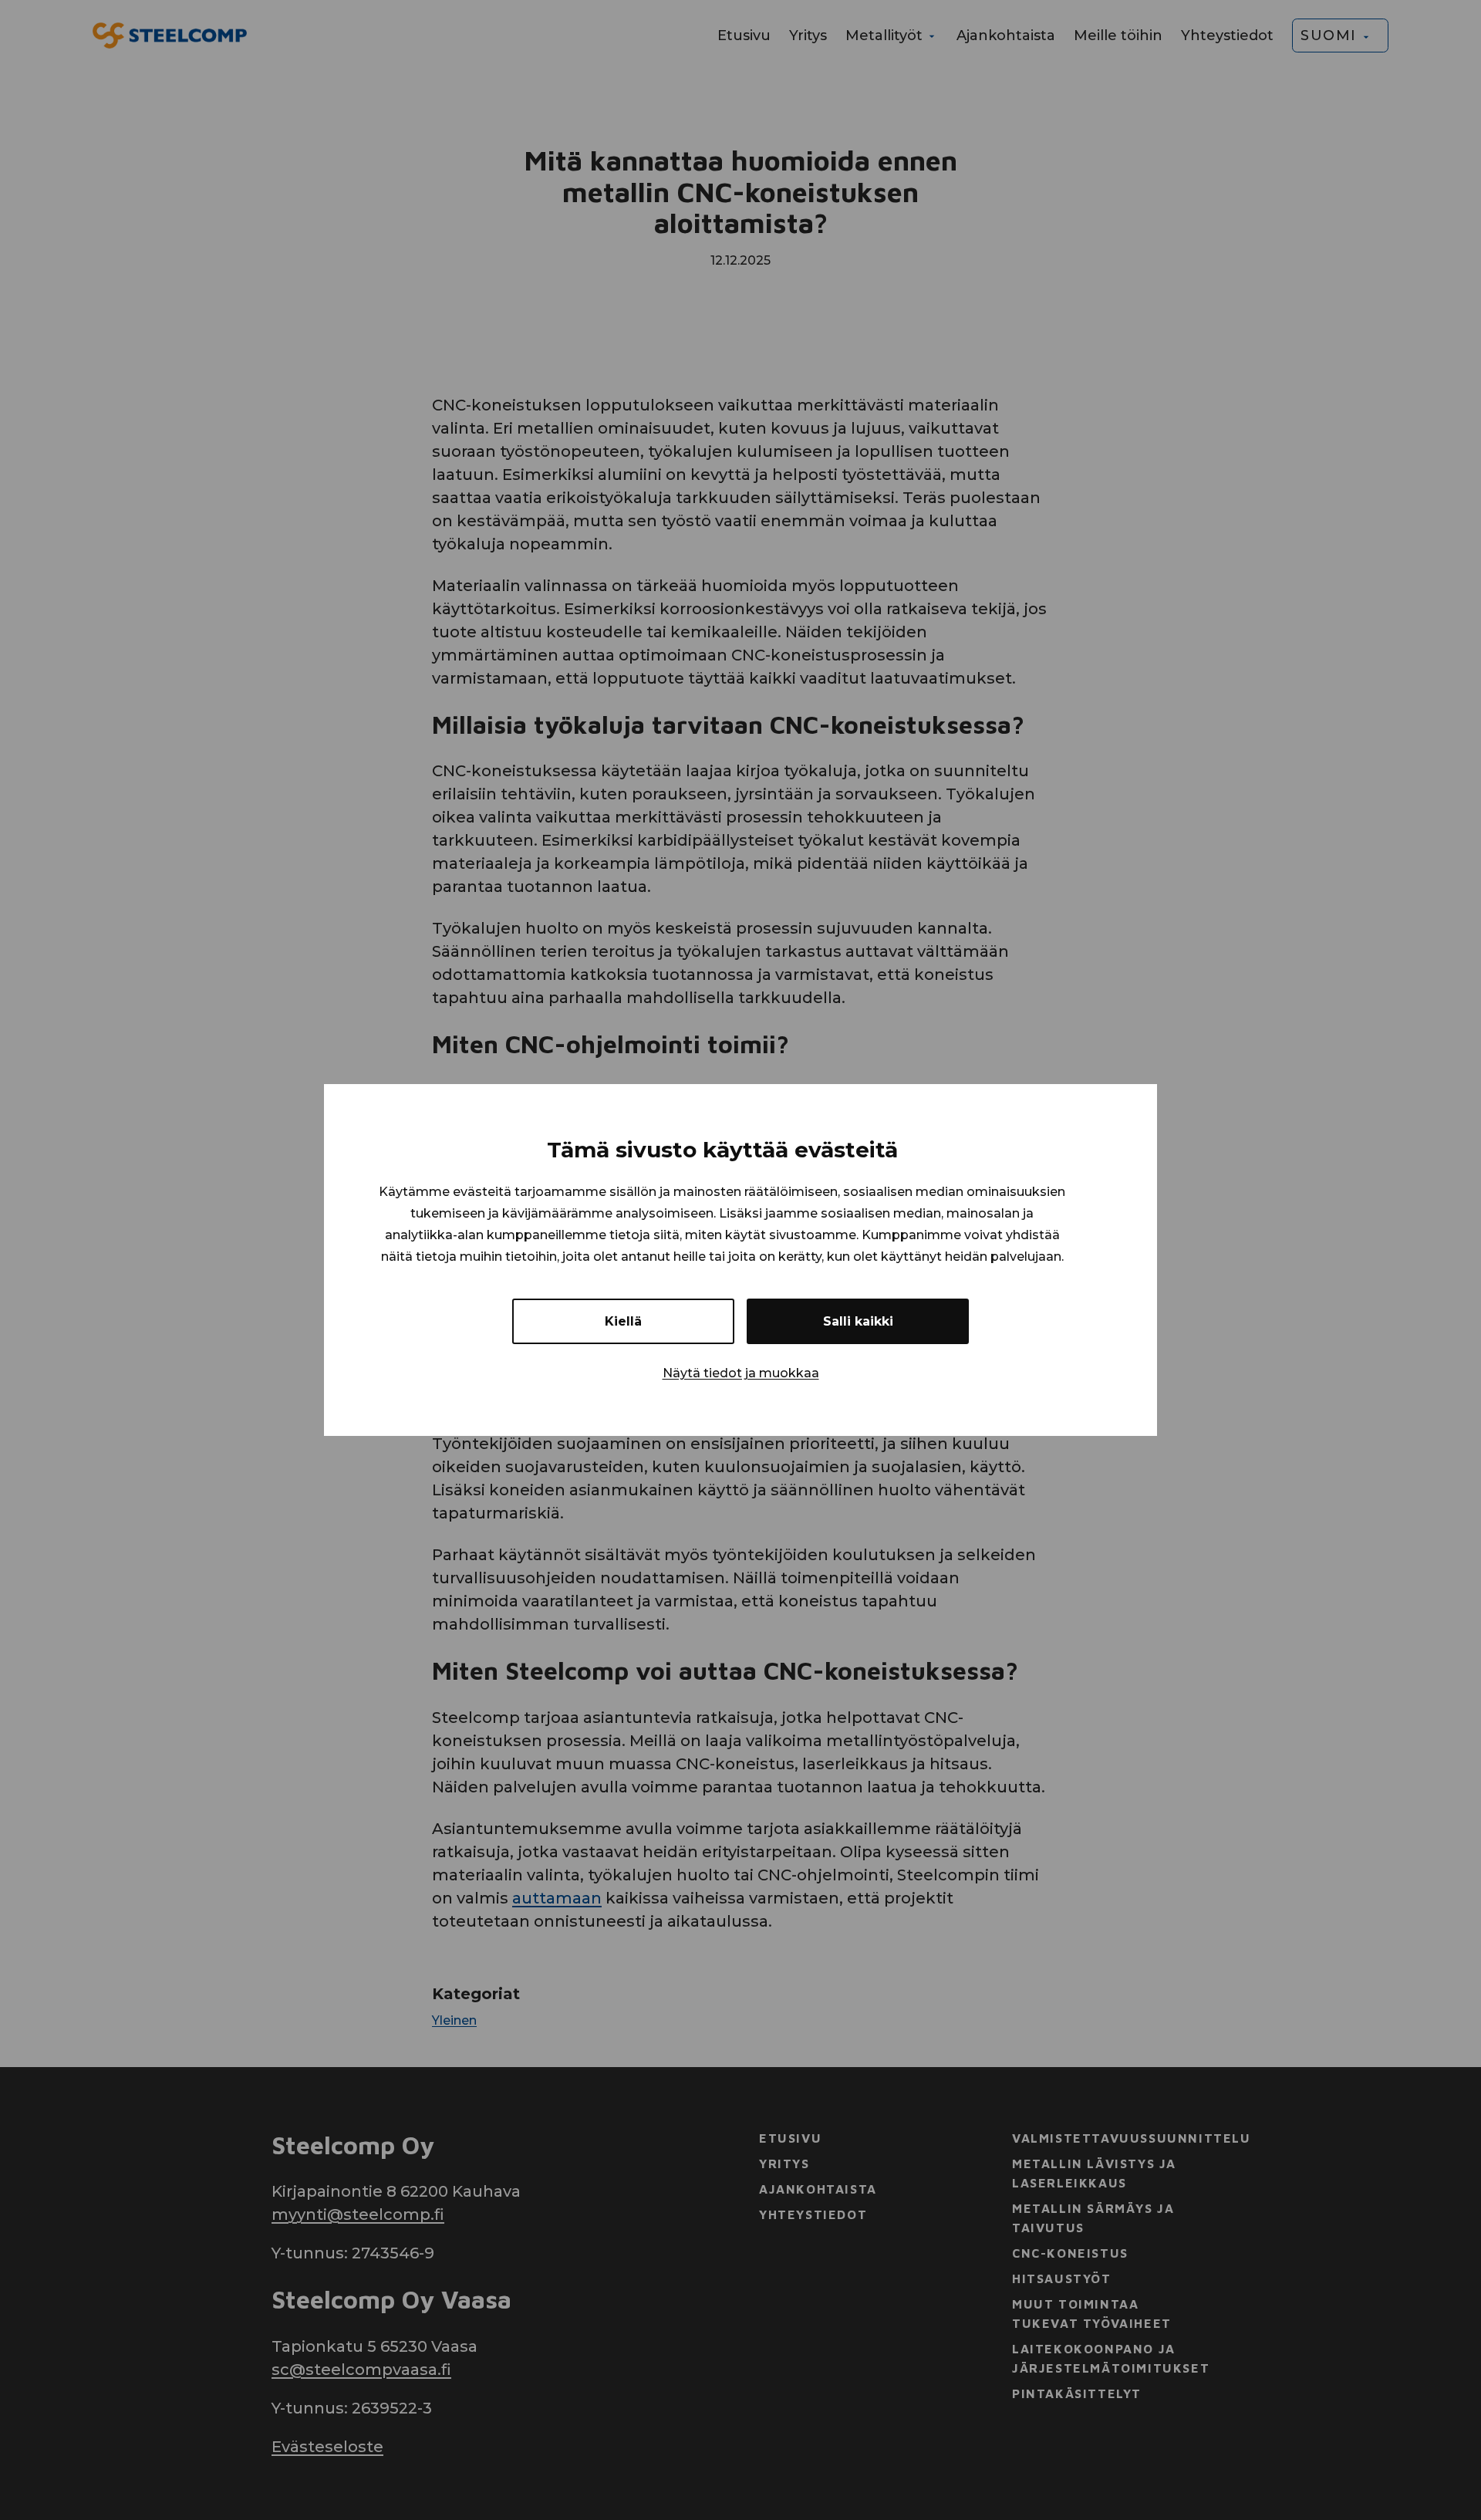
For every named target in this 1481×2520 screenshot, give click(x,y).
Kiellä (623, 1321)
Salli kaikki (858, 1321)
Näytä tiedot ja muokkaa (741, 1373)
